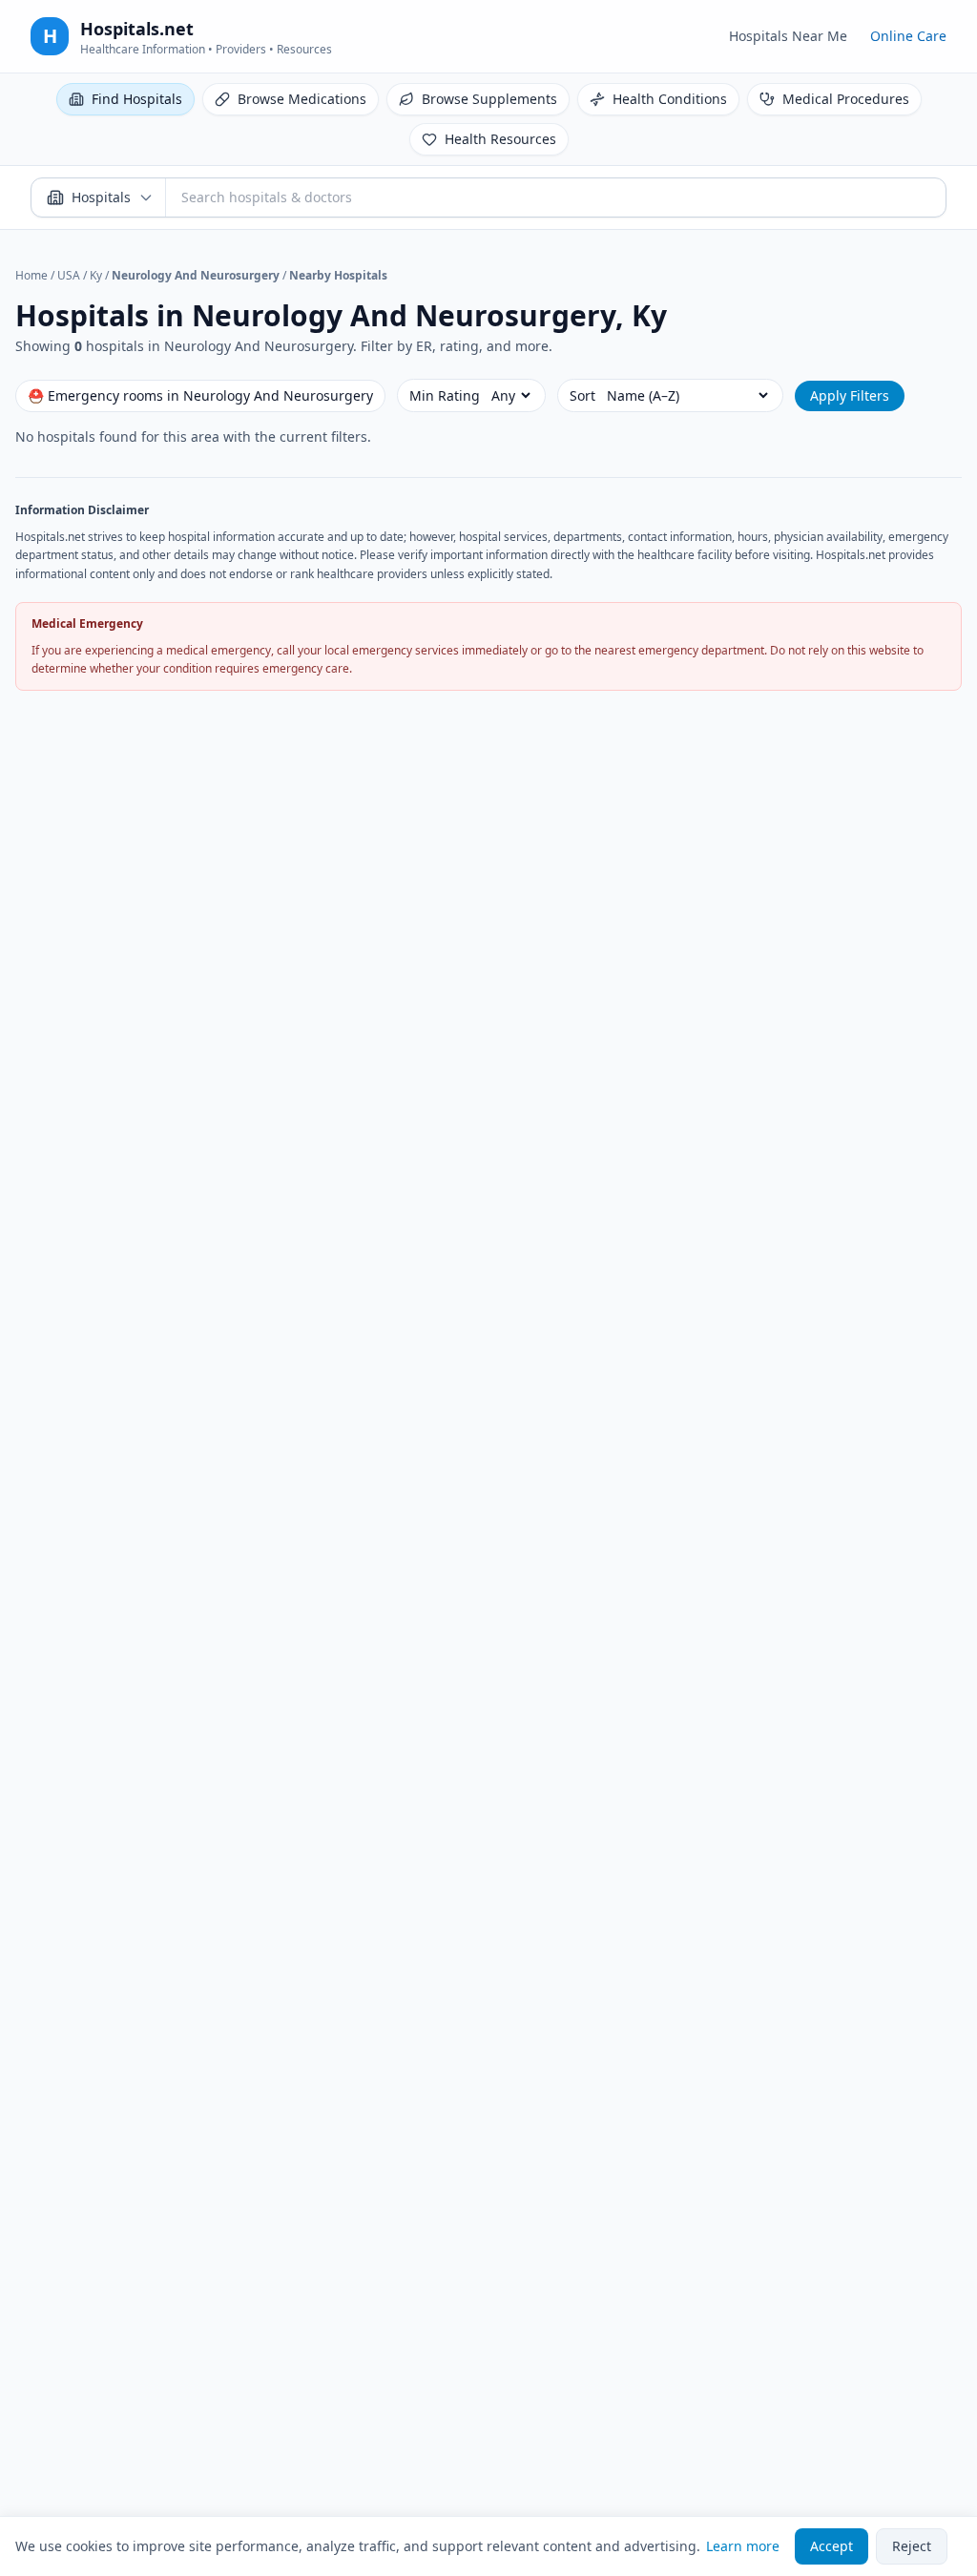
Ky (96, 275)
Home (31, 275)
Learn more (743, 2546)
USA (69, 275)
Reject (912, 2546)
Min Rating (445, 395)
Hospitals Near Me (788, 36)
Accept (831, 2546)
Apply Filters (850, 395)
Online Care (908, 36)
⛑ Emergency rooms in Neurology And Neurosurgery (200, 395)
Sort (582, 395)
